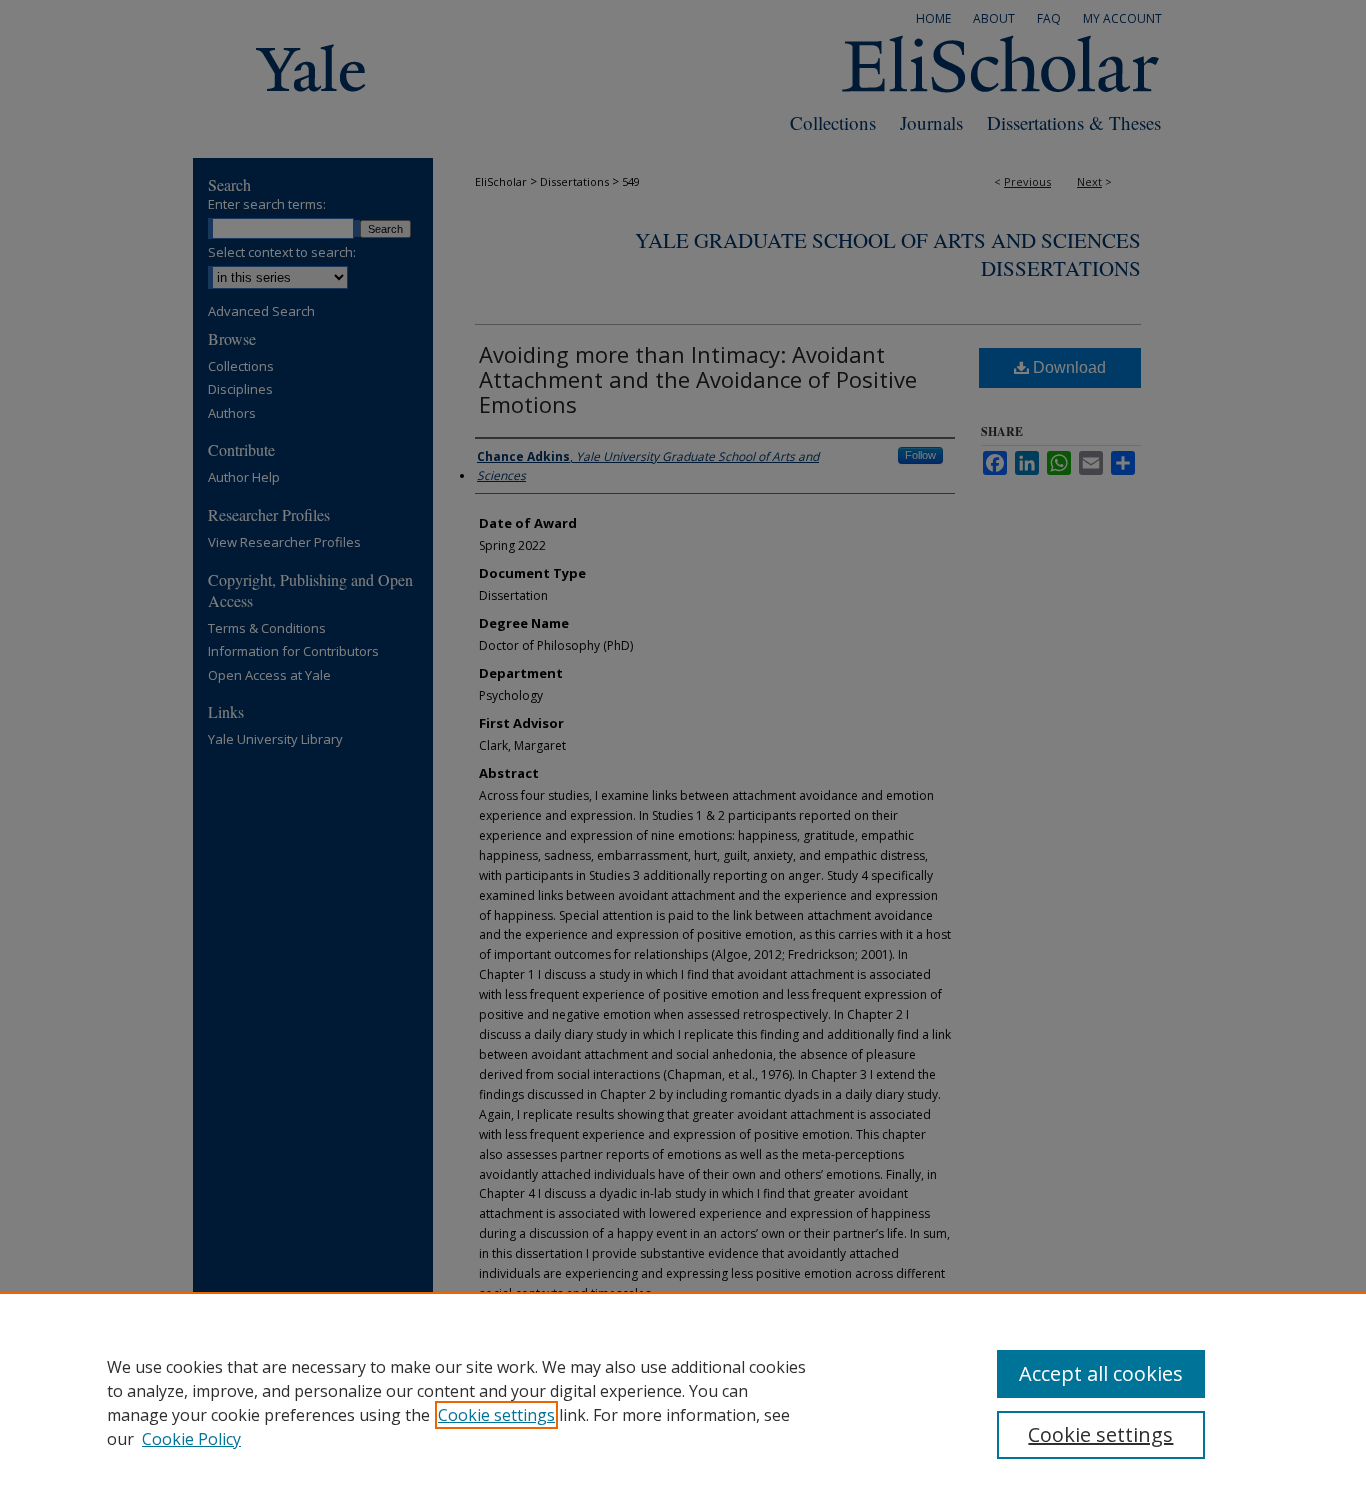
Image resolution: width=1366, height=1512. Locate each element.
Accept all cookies (1101, 1373)
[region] (683, 1402)
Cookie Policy (191, 1439)
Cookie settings (496, 1415)
